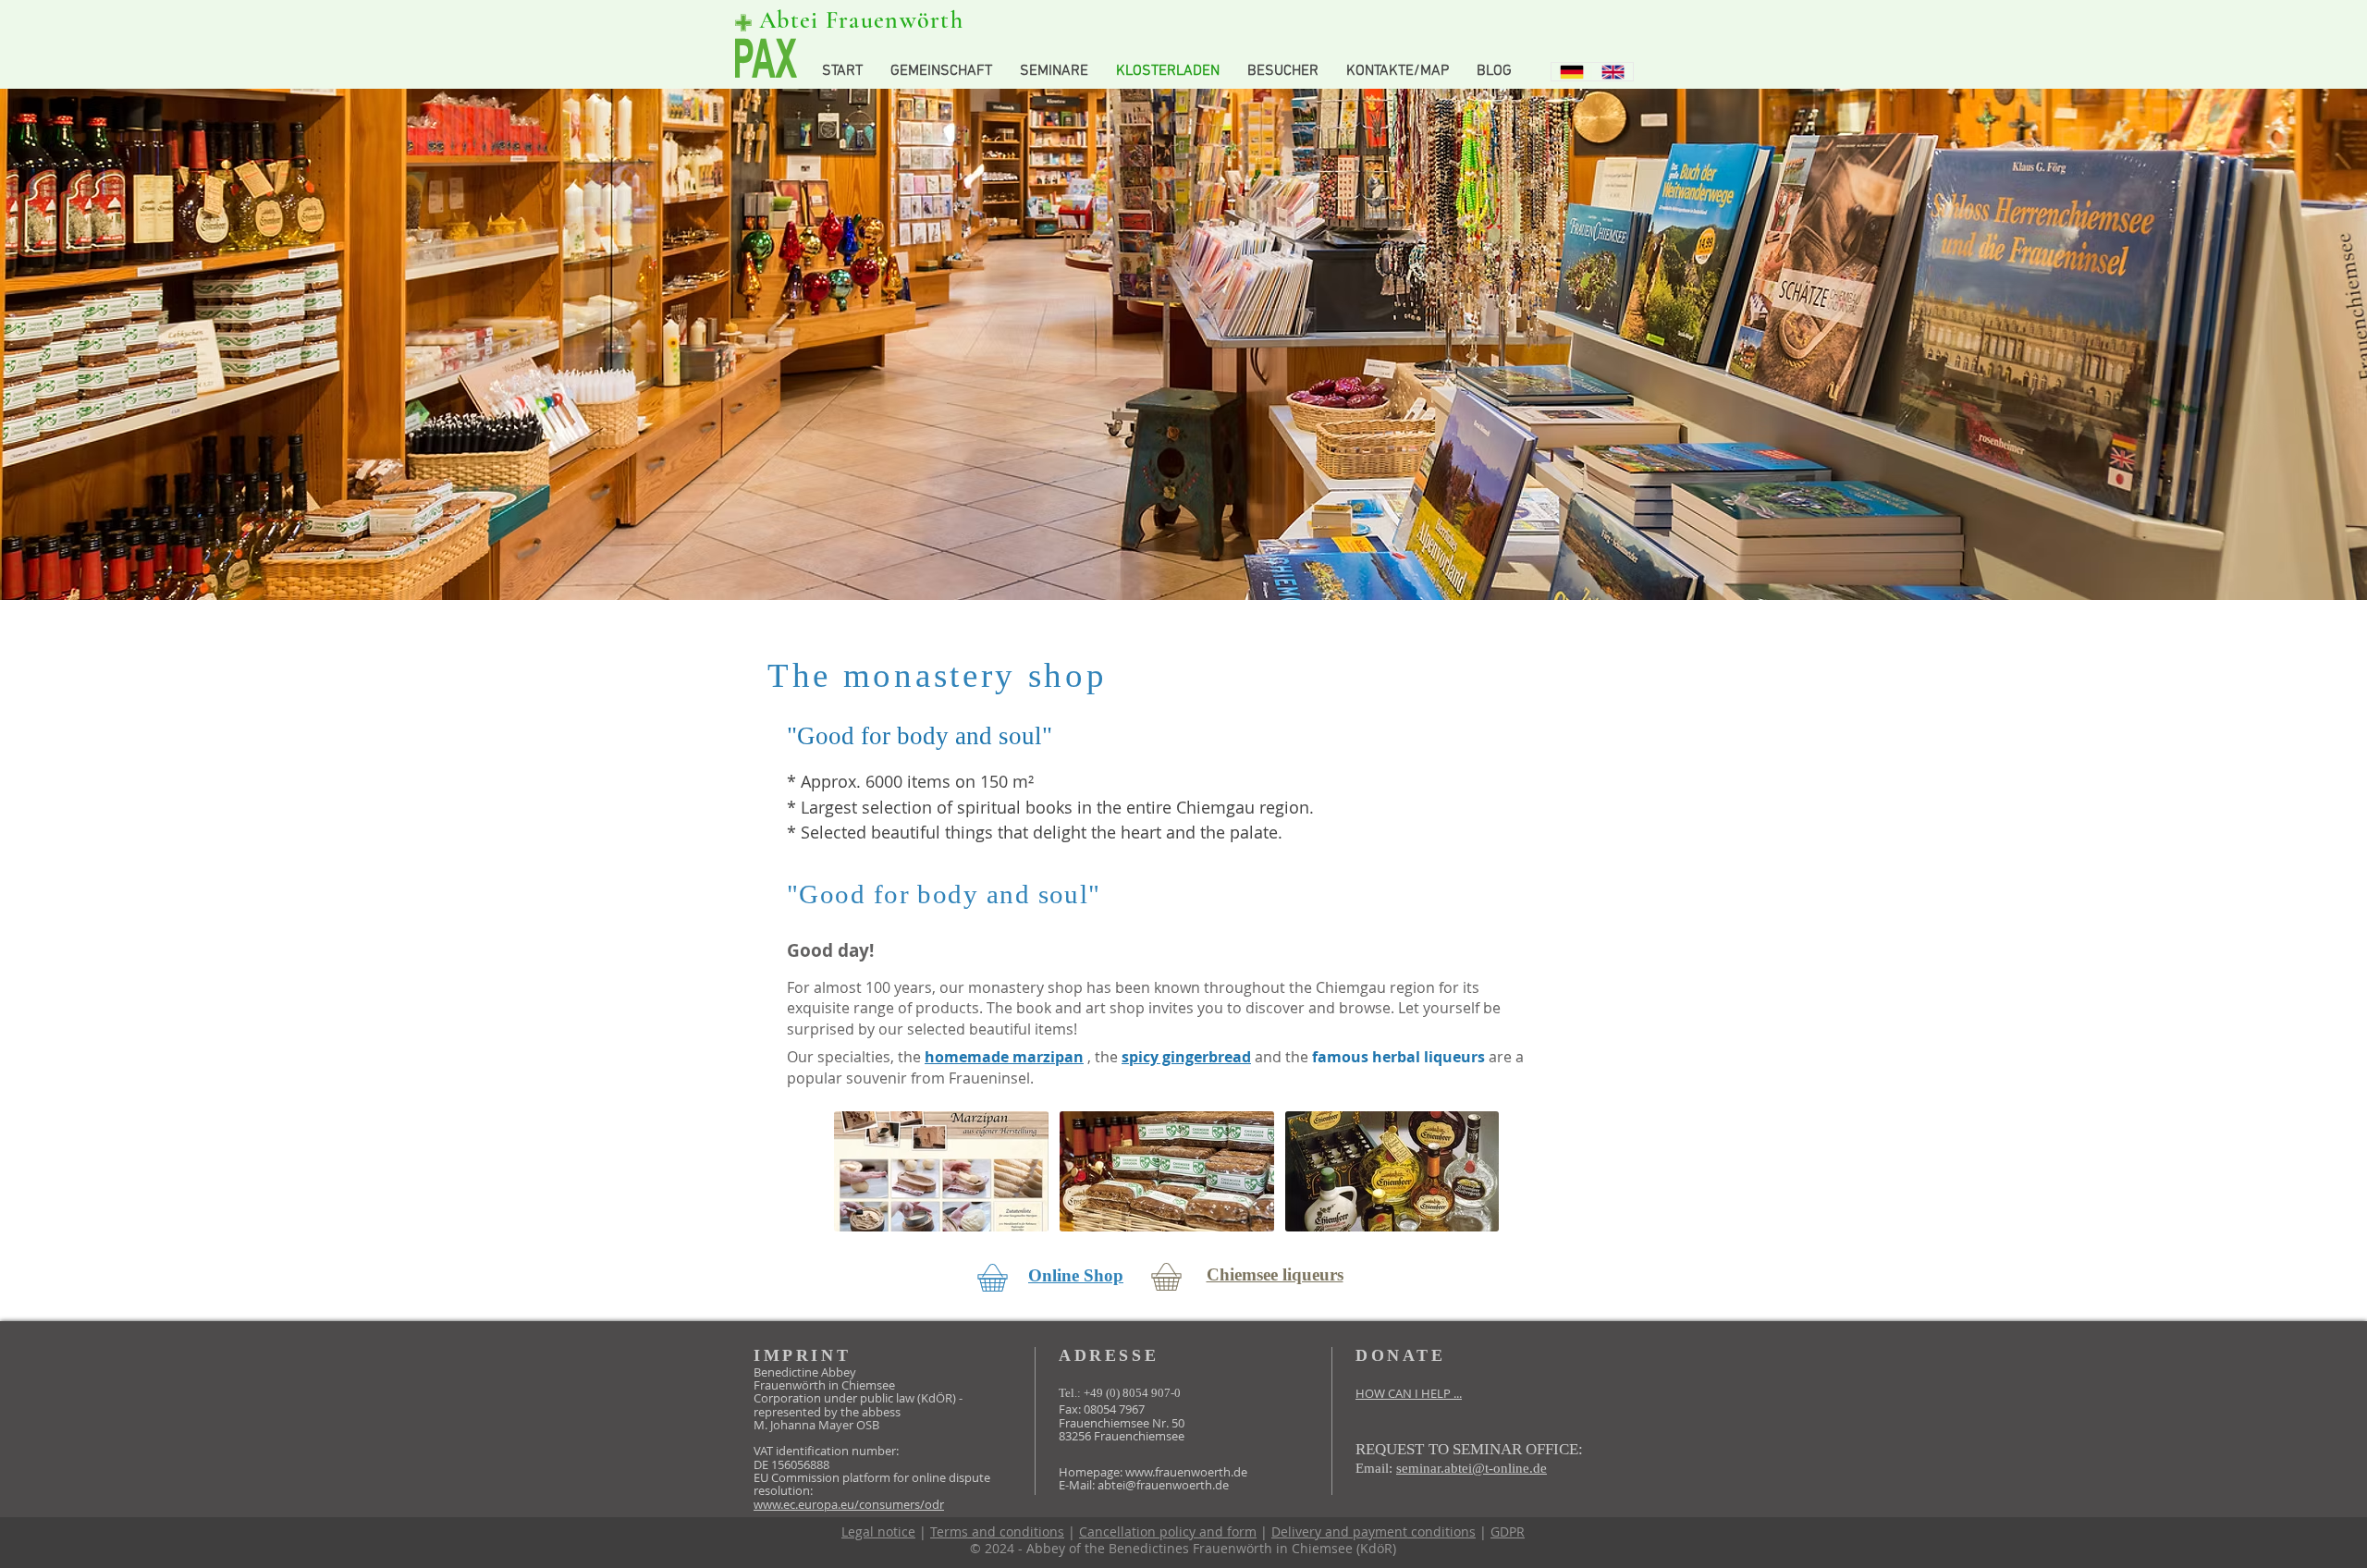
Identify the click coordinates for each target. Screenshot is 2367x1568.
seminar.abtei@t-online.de (1472, 1468)
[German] (1572, 72)
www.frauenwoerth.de (1186, 1472)
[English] (1613, 72)
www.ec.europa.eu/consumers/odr (849, 1504)
